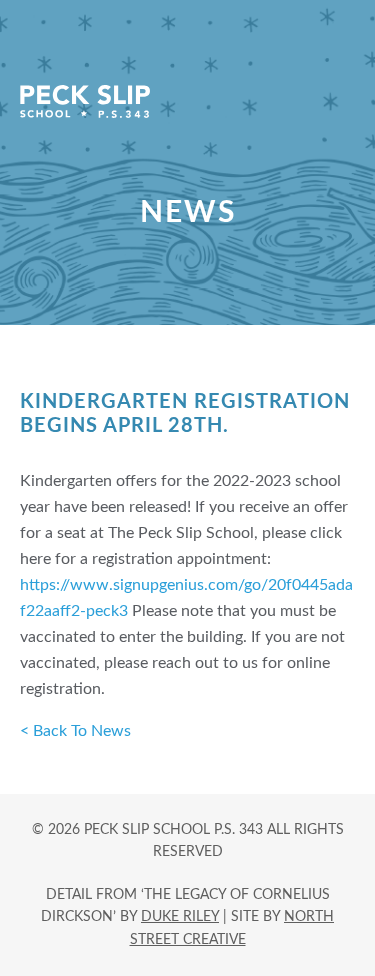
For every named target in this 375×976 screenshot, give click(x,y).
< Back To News (75, 731)
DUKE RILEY (180, 917)
